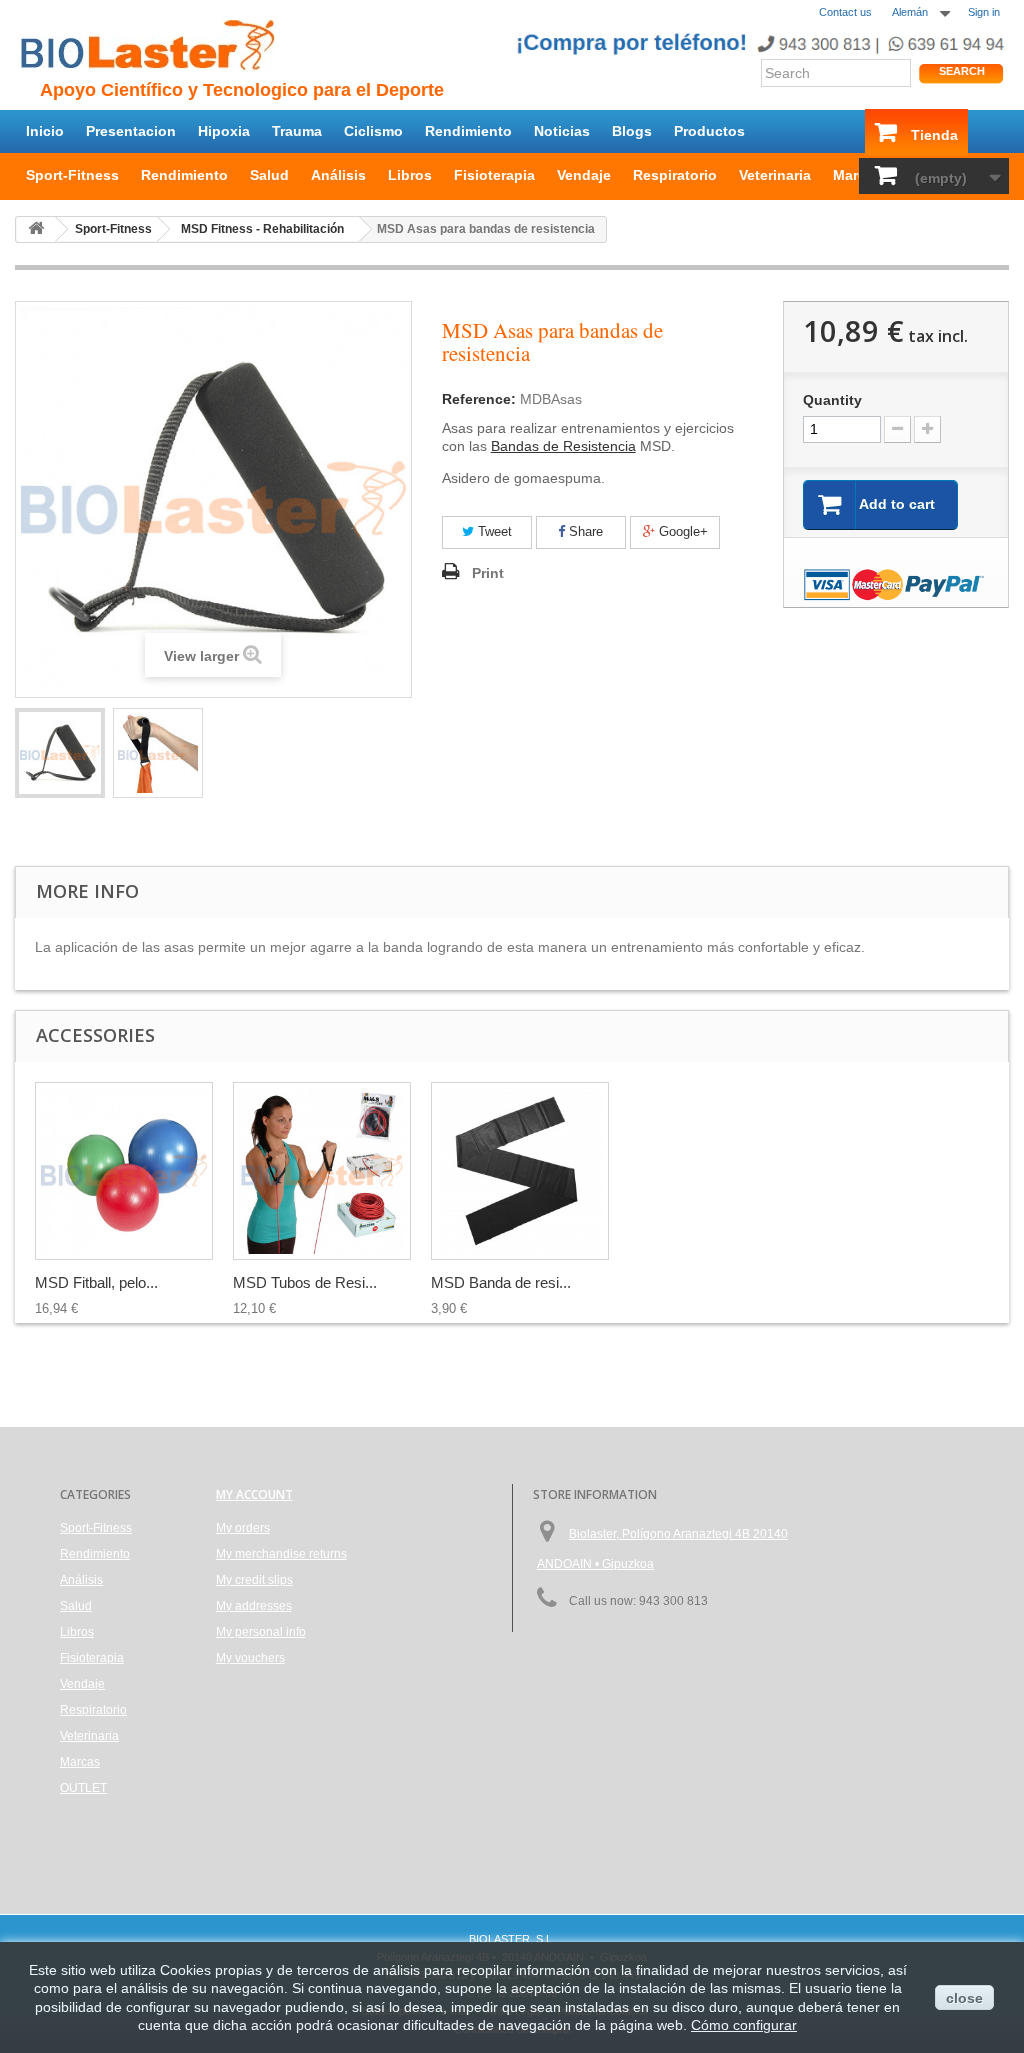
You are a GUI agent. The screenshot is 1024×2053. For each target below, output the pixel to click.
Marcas (857, 175)
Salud (269, 175)
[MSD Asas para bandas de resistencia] (60, 753)
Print (488, 573)
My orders (243, 1528)
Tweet (493, 531)
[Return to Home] (36, 229)
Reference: (479, 399)
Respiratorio (675, 175)
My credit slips (254, 1580)
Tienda (934, 135)
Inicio (45, 131)
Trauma (297, 131)
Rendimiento (468, 131)
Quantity (832, 400)
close (964, 1998)
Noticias (562, 131)
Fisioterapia (494, 175)
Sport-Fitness (72, 175)
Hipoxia (224, 131)
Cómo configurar (744, 2025)
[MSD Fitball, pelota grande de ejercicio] (124, 1171)
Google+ (681, 531)
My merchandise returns (281, 1554)
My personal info (261, 1632)
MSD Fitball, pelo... (96, 1282)
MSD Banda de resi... (501, 1282)
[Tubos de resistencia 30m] (322, 1171)
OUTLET (83, 1788)
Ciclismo (373, 131)
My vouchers (250, 1658)
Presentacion (131, 131)
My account (254, 1494)
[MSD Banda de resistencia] (520, 1171)
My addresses (254, 1606)
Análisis (338, 175)
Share (584, 531)
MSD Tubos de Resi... (305, 1282)
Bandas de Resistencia (563, 446)
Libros (410, 175)
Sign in (984, 12)
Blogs (632, 131)
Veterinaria (775, 175)
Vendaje (584, 175)
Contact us (845, 12)
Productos (709, 131)
